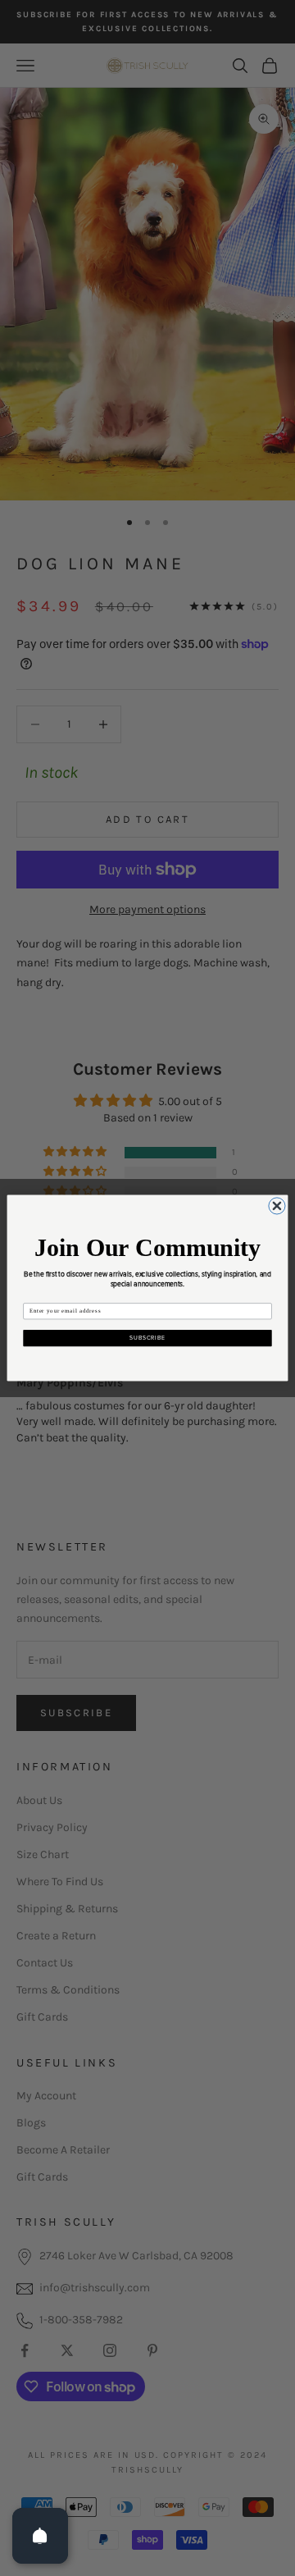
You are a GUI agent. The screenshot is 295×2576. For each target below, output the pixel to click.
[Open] (40, 2536)
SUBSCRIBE (147, 1338)
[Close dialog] (277, 1206)
